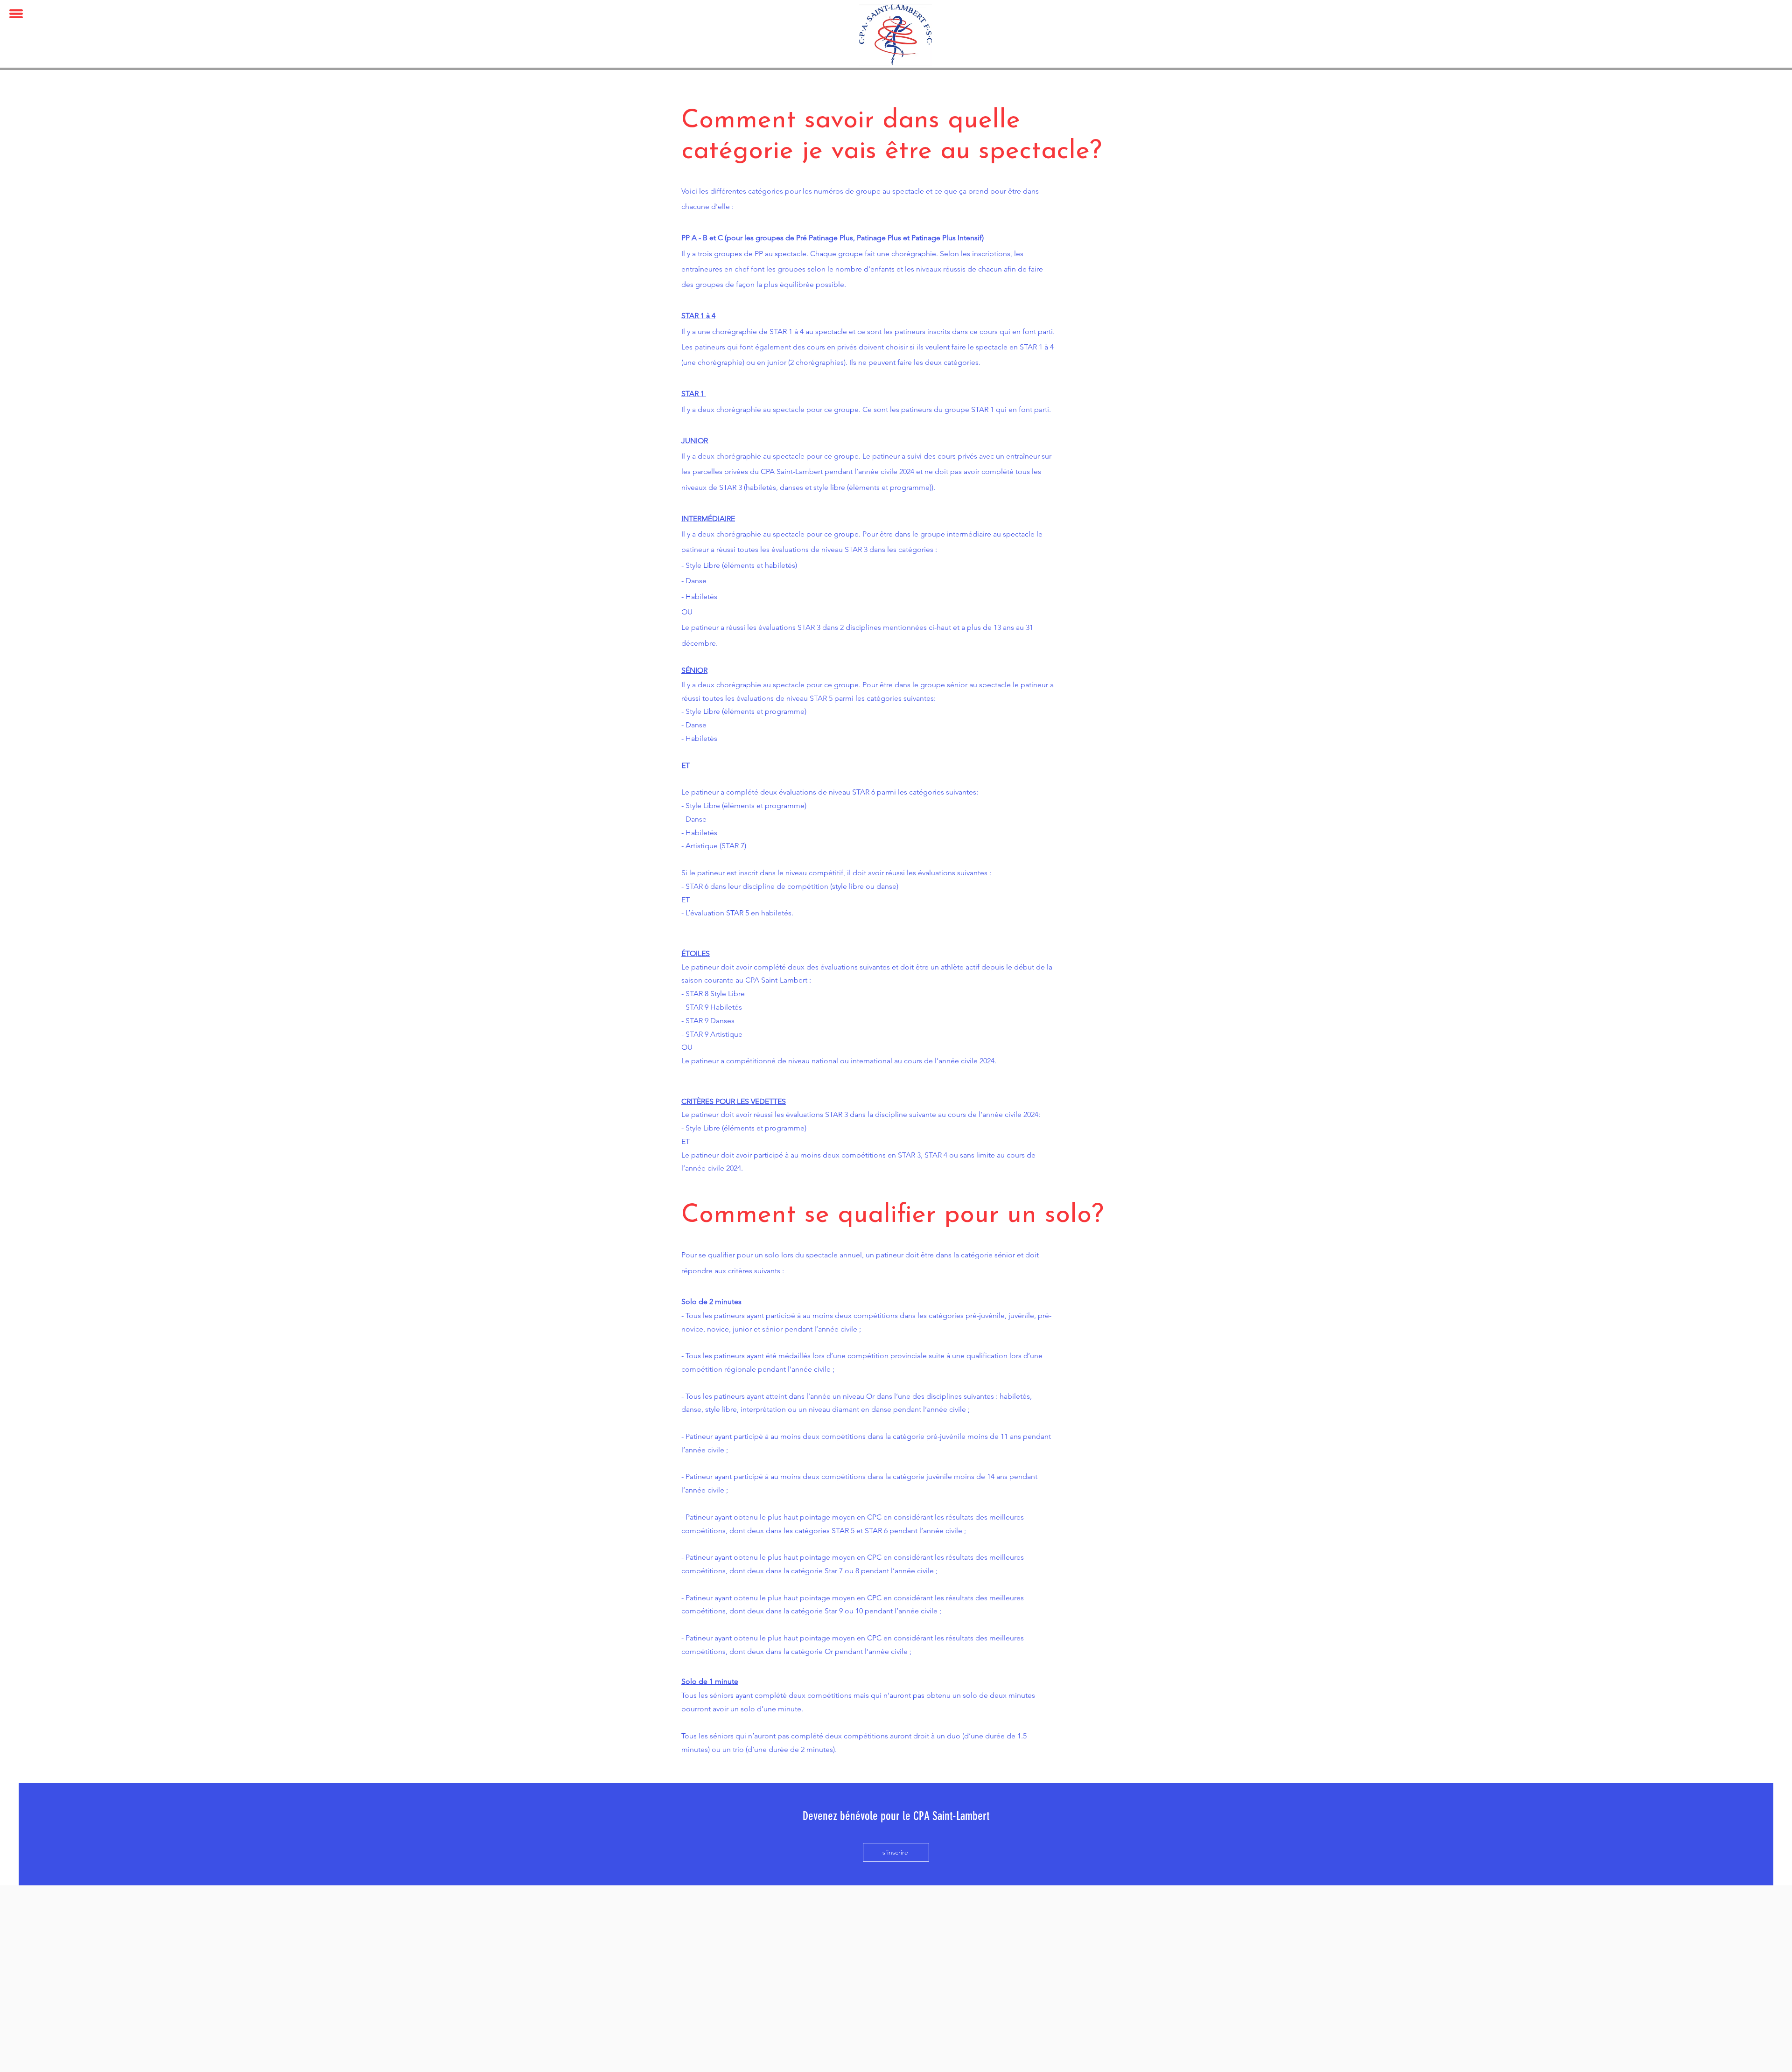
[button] (16, 14)
